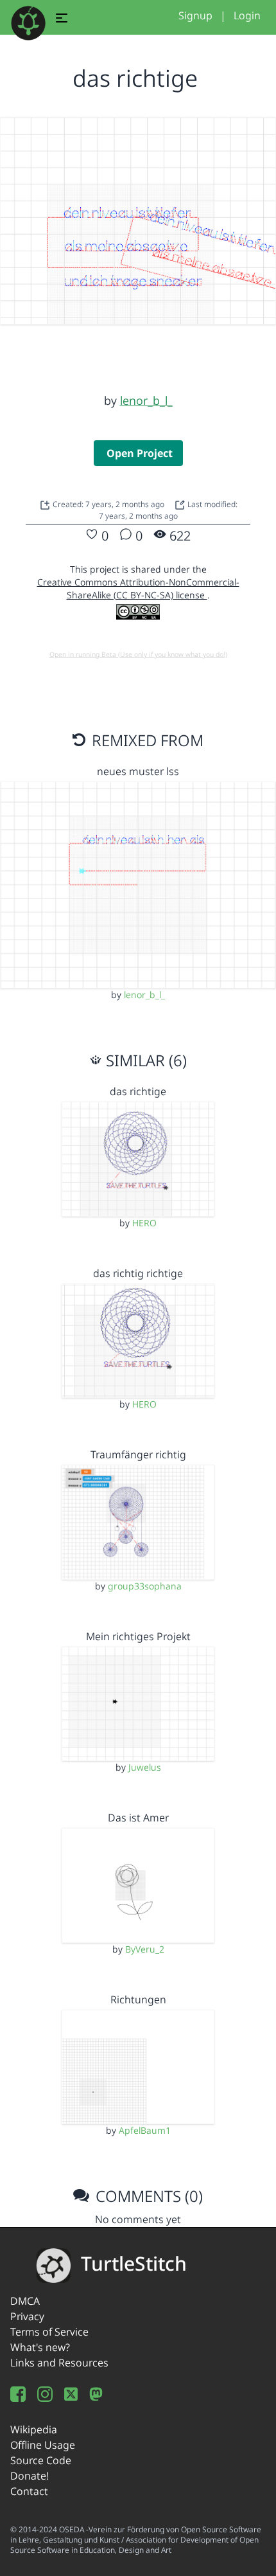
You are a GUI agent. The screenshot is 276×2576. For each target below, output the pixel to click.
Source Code (41, 2460)
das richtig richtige (138, 1273)
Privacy (27, 2316)
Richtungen (138, 1999)
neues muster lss (138, 771)
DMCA (25, 2301)
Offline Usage (43, 2445)
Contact (29, 2491)
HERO (144, 1223)
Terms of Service (49, 2332)
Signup (195, 15)
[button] (62, 20)
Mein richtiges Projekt (138, 1636)
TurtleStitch (134, 2263)
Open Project (140, 453)
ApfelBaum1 (145, 2130)
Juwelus (145, 1767)
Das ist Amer (138, 1818)
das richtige (138, 1091)
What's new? (40, 2347)
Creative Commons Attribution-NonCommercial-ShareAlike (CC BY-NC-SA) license (138, 588)
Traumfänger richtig (138, 1454)
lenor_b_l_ (146, 400)
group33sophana (145, 1586)
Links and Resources (59, 2363)
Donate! (30, 2476)
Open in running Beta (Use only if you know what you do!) (138, 654)
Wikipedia (34, 2429)
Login (247, 15)
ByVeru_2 (145, 1949)
